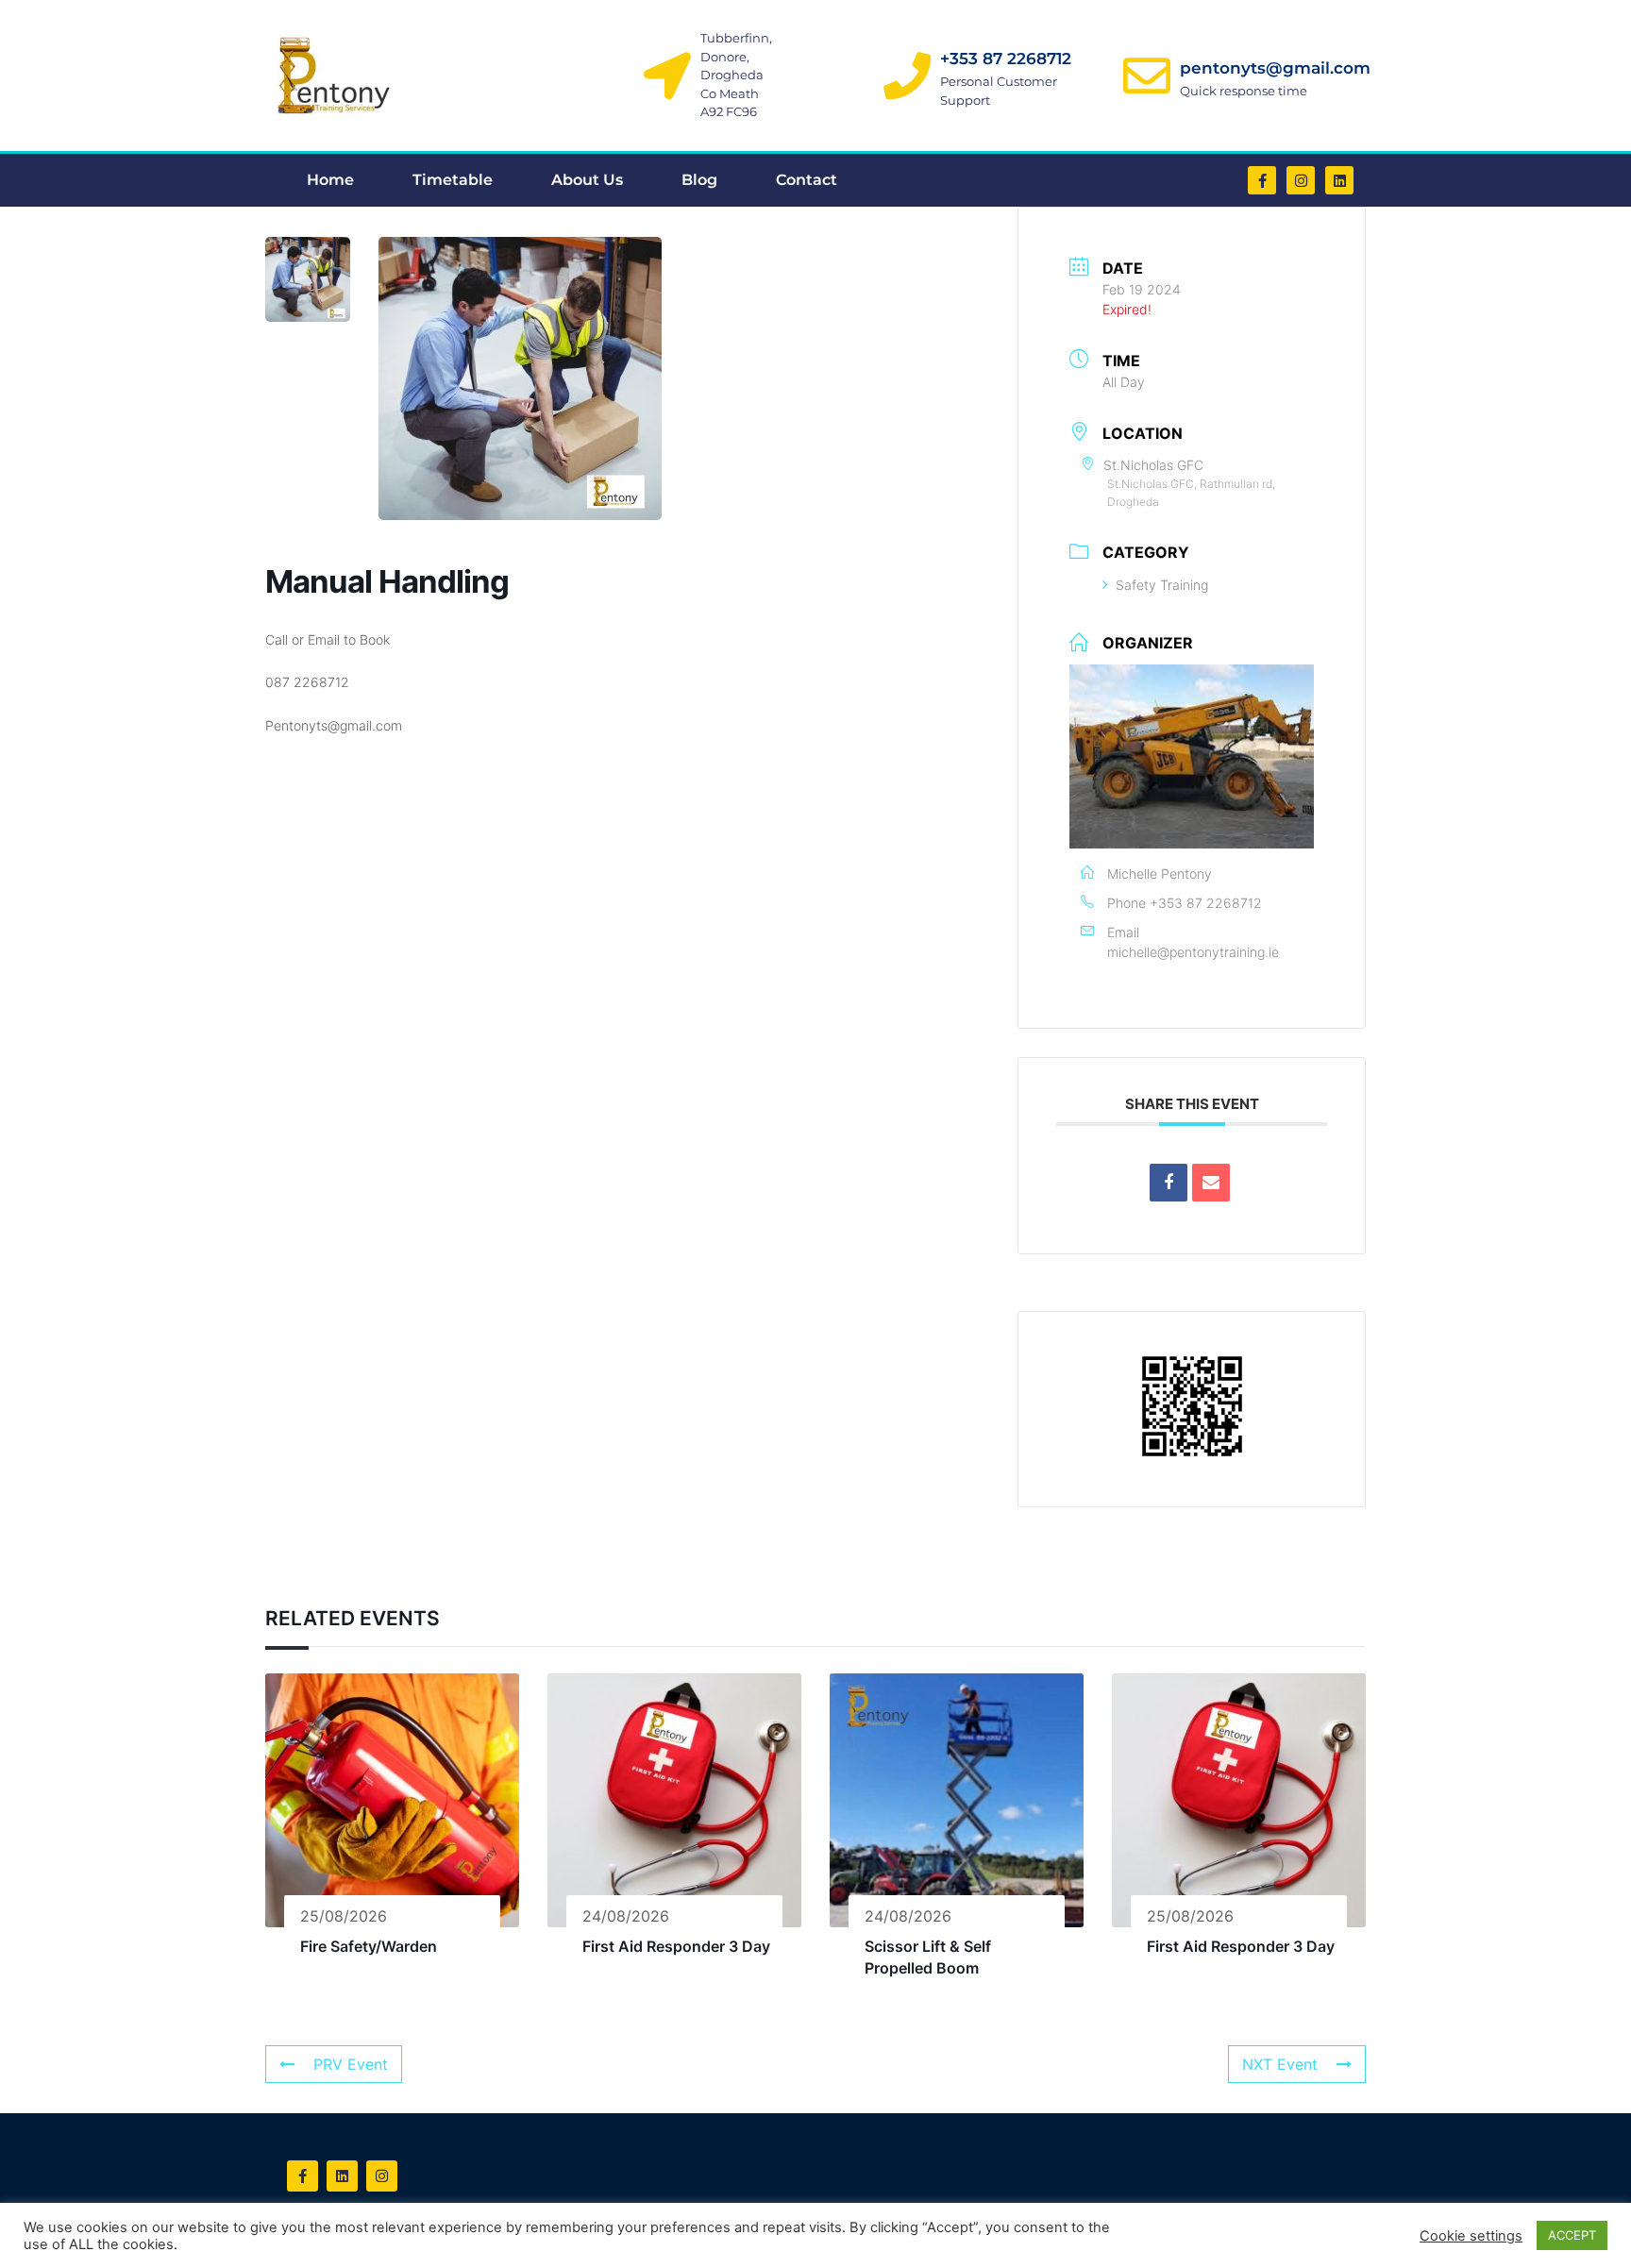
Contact (807, 180)
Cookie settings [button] (1471, 2236)
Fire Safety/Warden (369, 1946)
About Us (587, 180)
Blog (699, 180)
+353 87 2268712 (1006, 59)
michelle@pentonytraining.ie (1193, 952)
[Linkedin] (1339, 180)
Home (330, 180)
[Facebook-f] (1262, 180)
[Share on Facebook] (1169, 1183)
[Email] (1211, 1183)
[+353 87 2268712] (907, 76)
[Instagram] (1301, 180)
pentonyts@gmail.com (1275, 68)
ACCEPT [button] (1572, 2235)
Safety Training (1162, 585)
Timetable (453, 180)
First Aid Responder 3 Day (676, 1946)
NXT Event (1280, 2064)
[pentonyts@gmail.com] (1147, 76)
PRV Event (351, 2064)
